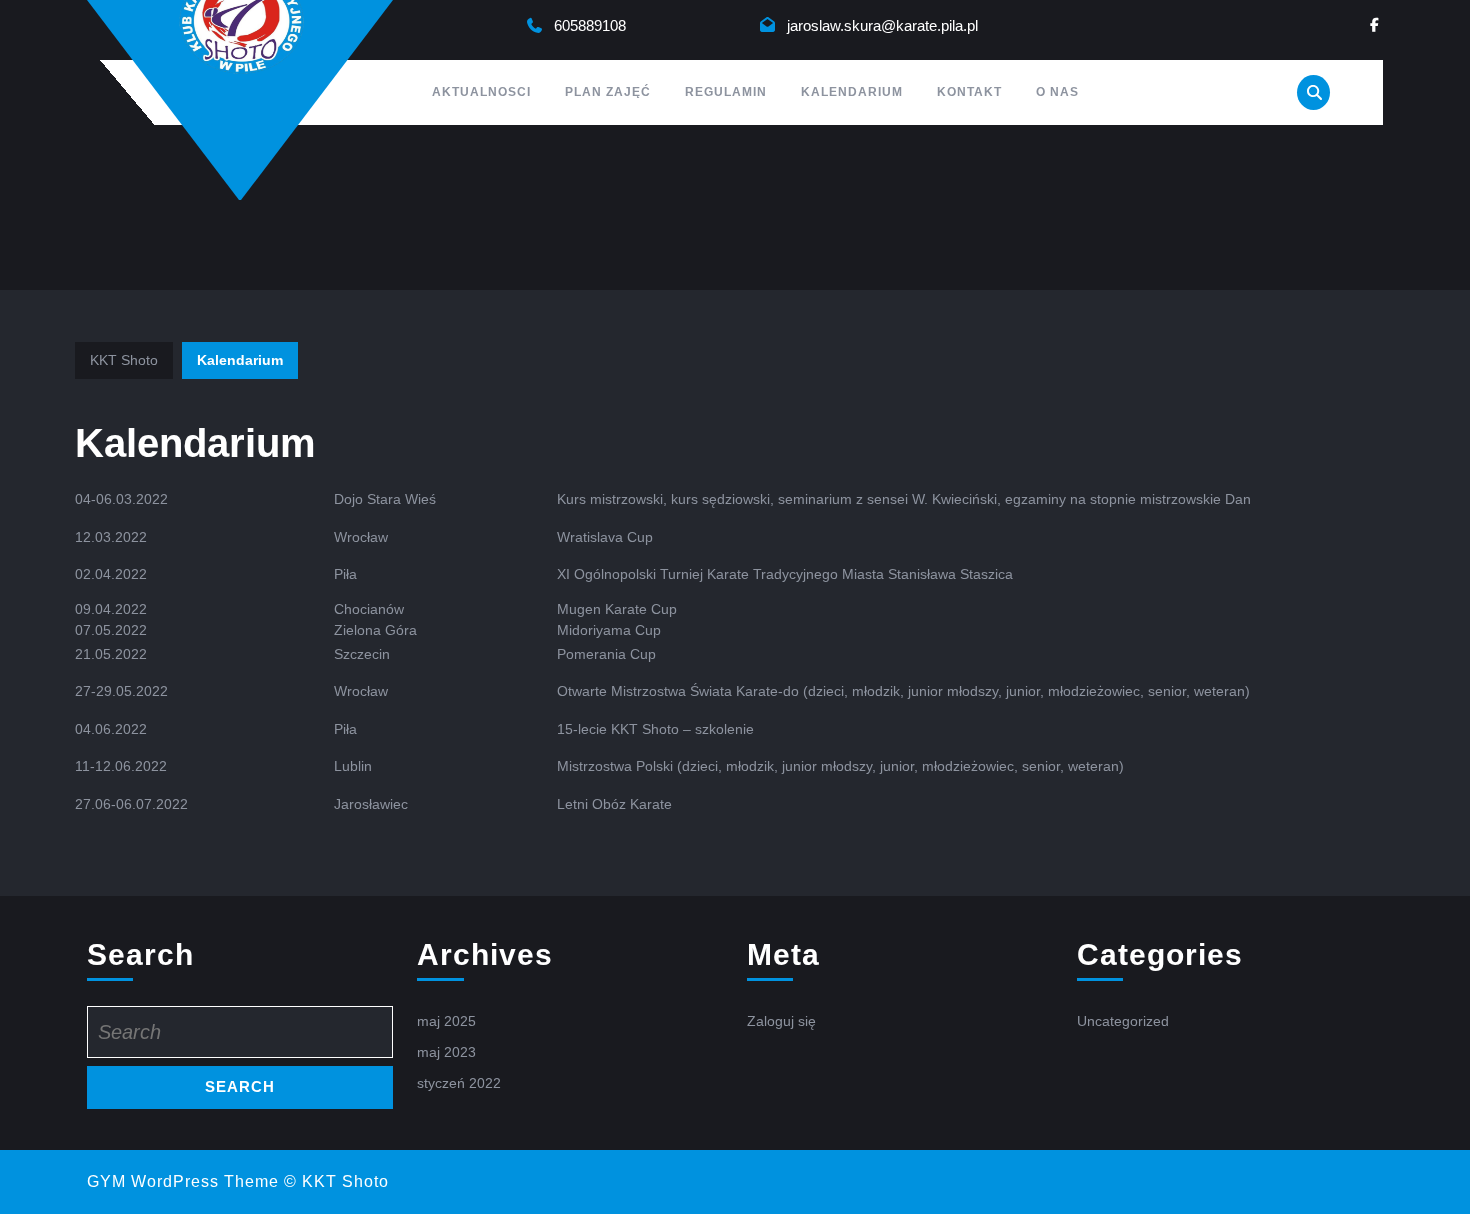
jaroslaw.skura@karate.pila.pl (882, 25)
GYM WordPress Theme (183, 1181)
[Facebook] (1375, 25)
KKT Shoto (124, 360)
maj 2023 (446, 1052)
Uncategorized (1123, 1021)
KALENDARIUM (852, 92)
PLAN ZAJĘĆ (608, 92)
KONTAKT (969, 92)
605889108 (590, 25)
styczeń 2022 (459, 1083)
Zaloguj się (781, 1021)
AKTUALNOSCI (481, 92)
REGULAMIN (726, 92)
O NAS (1057, 92)
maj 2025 (446, 1021)
